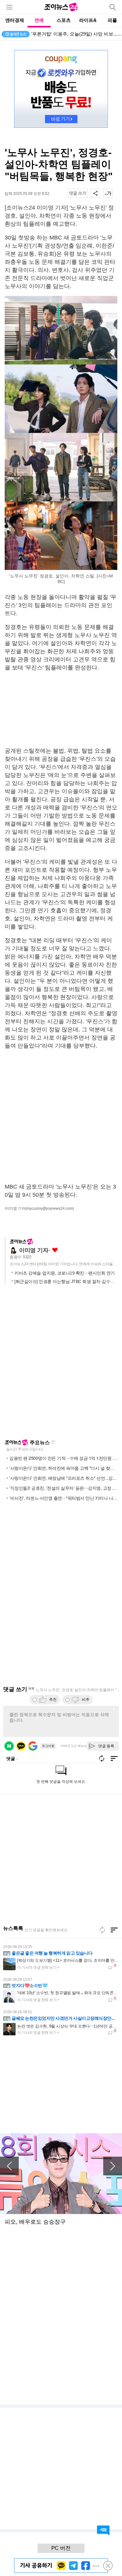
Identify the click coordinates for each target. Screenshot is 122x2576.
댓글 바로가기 (103, 2530)
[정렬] (114, 1930)
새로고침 (53, 1442)
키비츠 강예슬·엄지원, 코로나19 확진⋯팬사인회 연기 (65, 1273)
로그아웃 (48, 1746)
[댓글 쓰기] (78, 193)
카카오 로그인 (21, 1746)
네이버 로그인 (9, 1746)
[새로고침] (102, 1930)
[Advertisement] (61, 709)
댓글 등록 (106, 1746)
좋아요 (55, 1250)
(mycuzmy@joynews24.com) (50, 1208)
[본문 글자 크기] (108, 193)
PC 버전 (61, 2548)
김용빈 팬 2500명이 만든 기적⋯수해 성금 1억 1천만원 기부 (65, 1458)
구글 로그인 (33, 1746)
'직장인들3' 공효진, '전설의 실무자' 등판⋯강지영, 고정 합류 (65, 1488)
